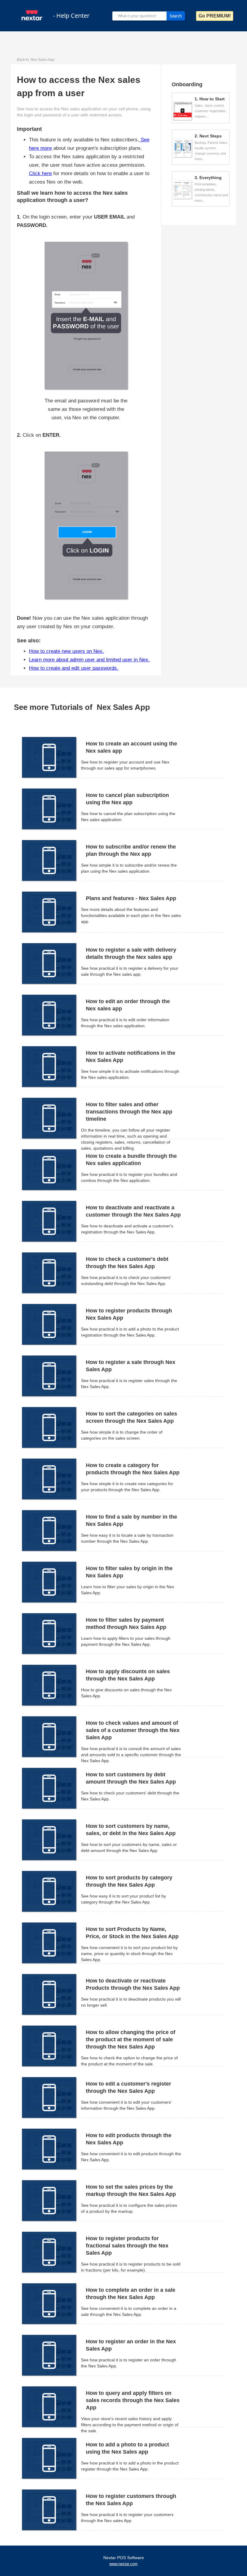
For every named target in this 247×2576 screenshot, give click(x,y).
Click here (40, 173)
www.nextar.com (123, 2564)
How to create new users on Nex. (66, 651)
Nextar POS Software (124, 2558)
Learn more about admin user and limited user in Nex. (89, 660)
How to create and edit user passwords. (74, 668)
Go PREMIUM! (215, 16)
